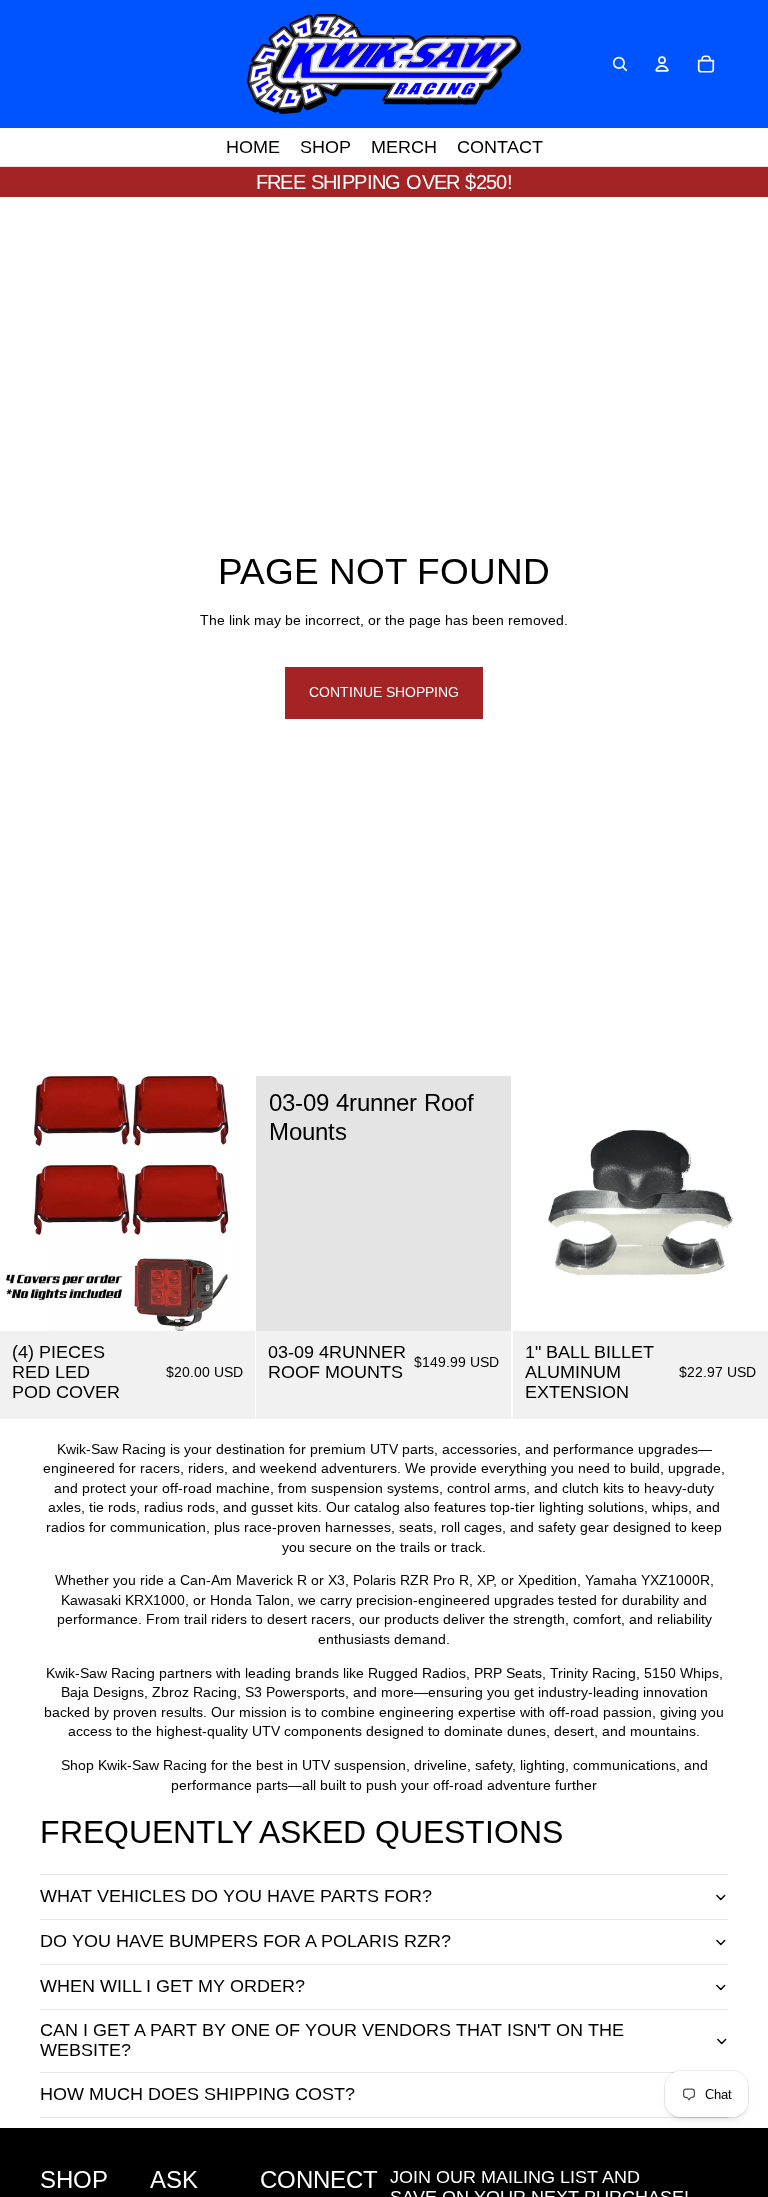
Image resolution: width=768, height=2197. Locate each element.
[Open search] (620, 64)
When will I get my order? (172, 1986)
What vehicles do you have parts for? (236, 1896)
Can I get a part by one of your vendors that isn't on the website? (332, 2040)
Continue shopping (384, 692)
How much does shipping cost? (197, 2094)
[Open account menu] (662, 64)
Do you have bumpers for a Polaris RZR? (245, 1941)
